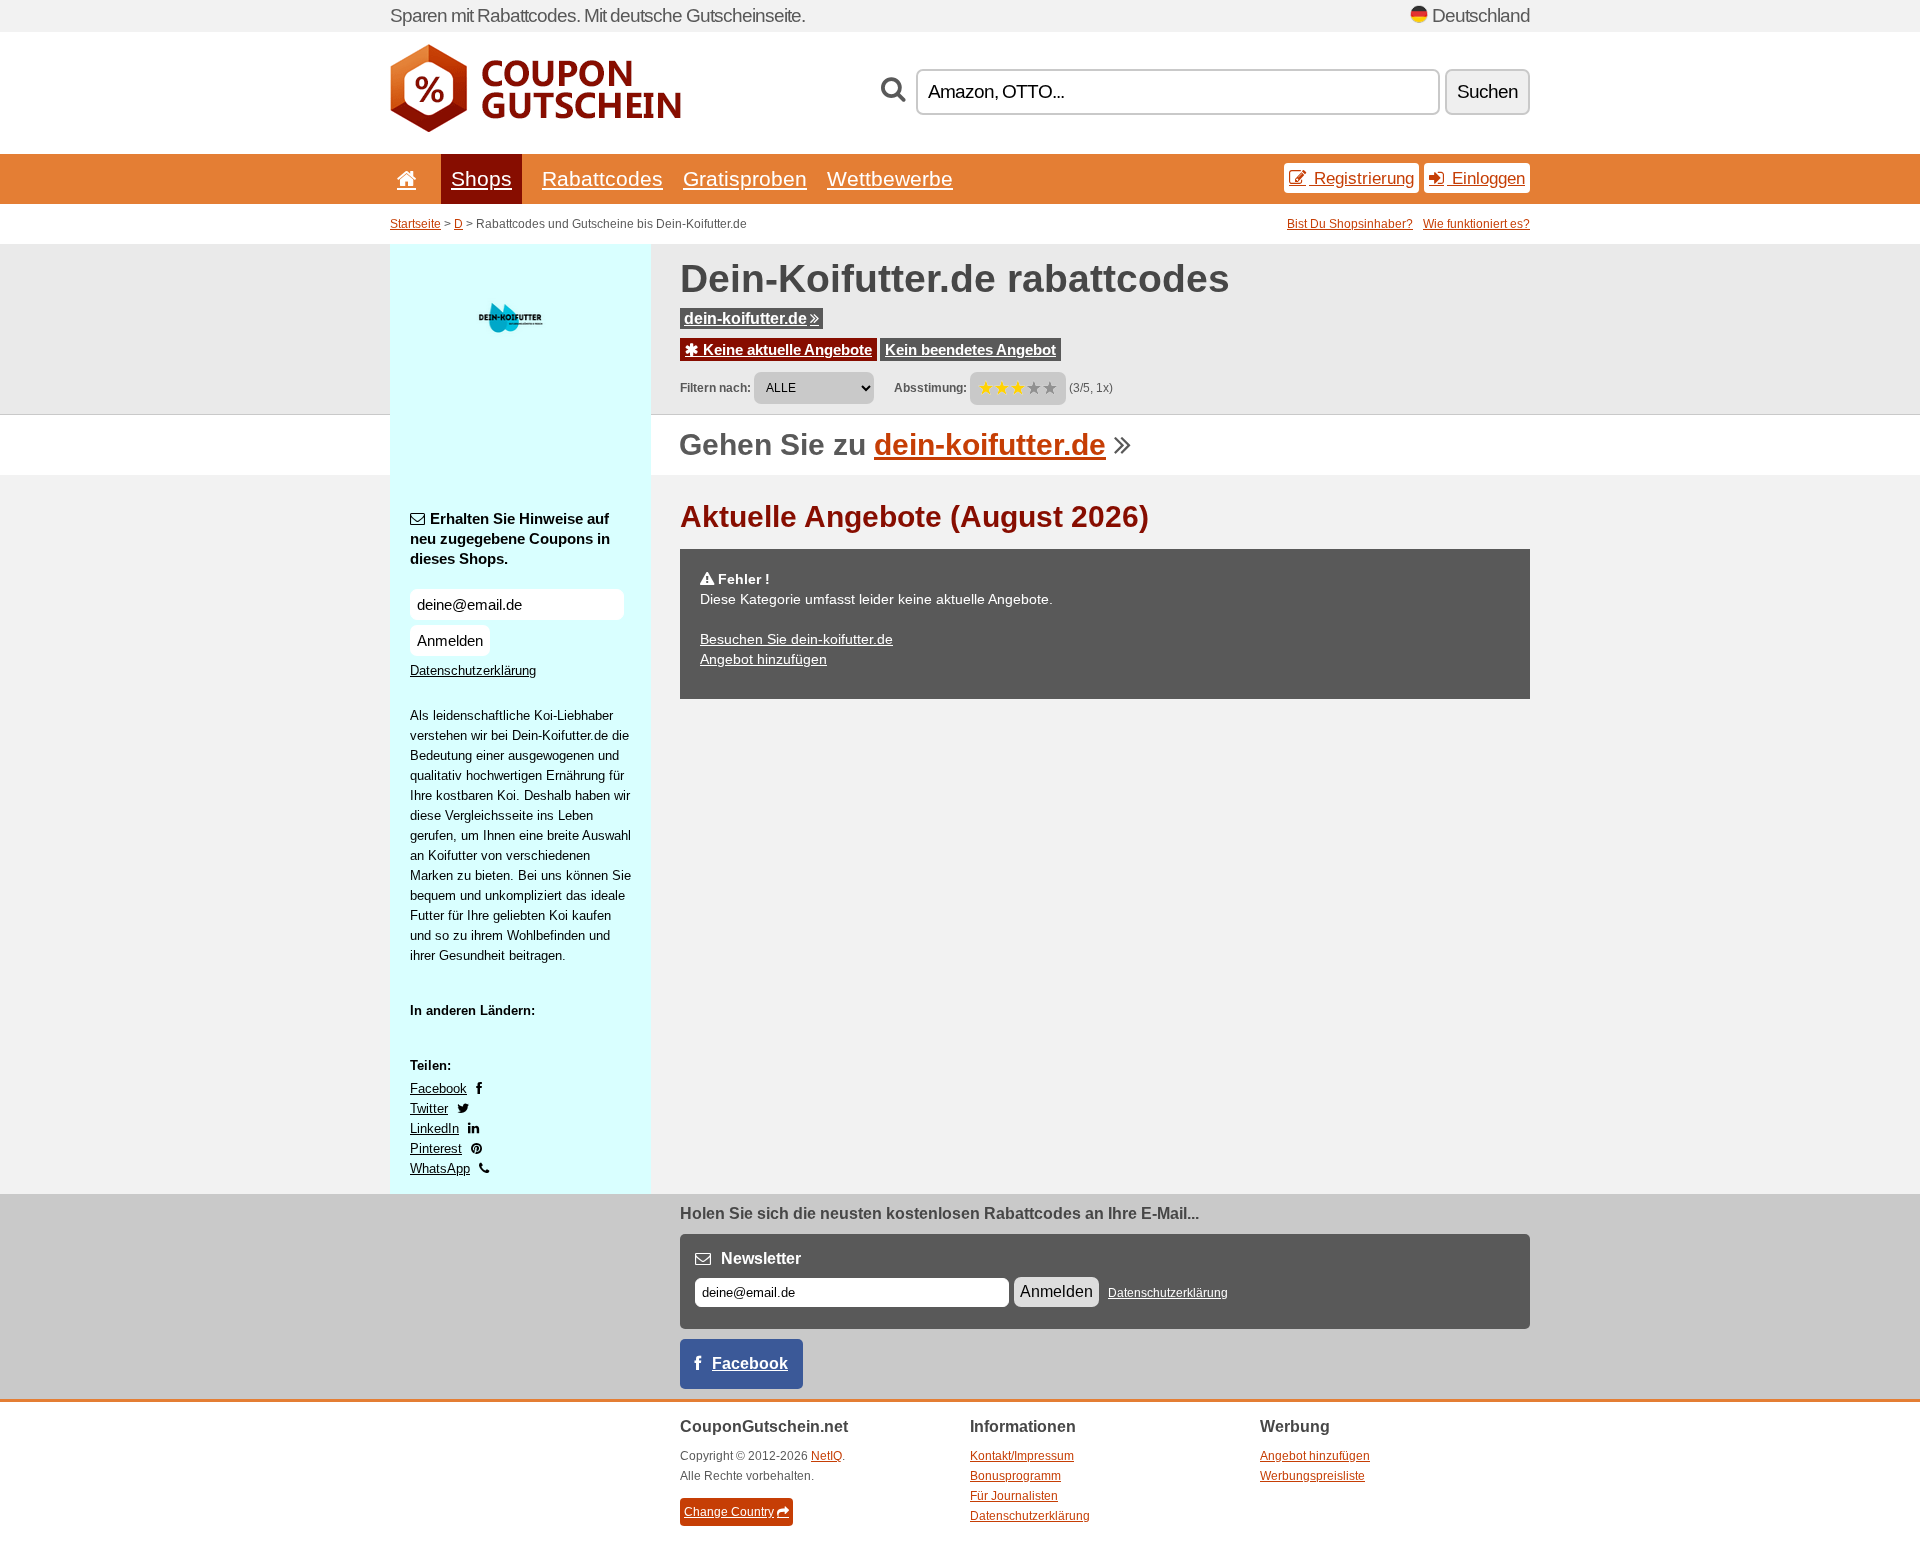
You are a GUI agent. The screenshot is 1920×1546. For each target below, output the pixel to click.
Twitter (429, 1108)
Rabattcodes (602, 178)
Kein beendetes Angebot (970, 349)
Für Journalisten (1014, 1496)
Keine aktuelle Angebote (785, 349)
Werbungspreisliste (1312, 1476)
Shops (481, 178)
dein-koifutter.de (745, 318)
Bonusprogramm (1015, 1476)
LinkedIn (434, 1128)
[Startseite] (403, 178)
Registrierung (1361, 178)
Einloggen (1486, 178)
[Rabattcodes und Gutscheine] (535, 128)
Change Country (729, 1512)
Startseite (415, 224)
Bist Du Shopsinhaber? (1350, 224)
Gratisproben (745, 178)
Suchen (1487, 91)
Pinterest (436, 1148)
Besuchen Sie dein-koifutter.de (796, 639)
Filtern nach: (715, 388)
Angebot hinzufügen (763, 659)
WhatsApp (440, 1168)
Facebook (438, 1088)
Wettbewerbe (890, 178)
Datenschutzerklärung (473, 670)
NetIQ (826, 1456)
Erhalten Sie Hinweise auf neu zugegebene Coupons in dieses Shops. (510, 538)
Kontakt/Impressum (1022, 1456)
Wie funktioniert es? (1476, 224)
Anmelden (450, 640)
